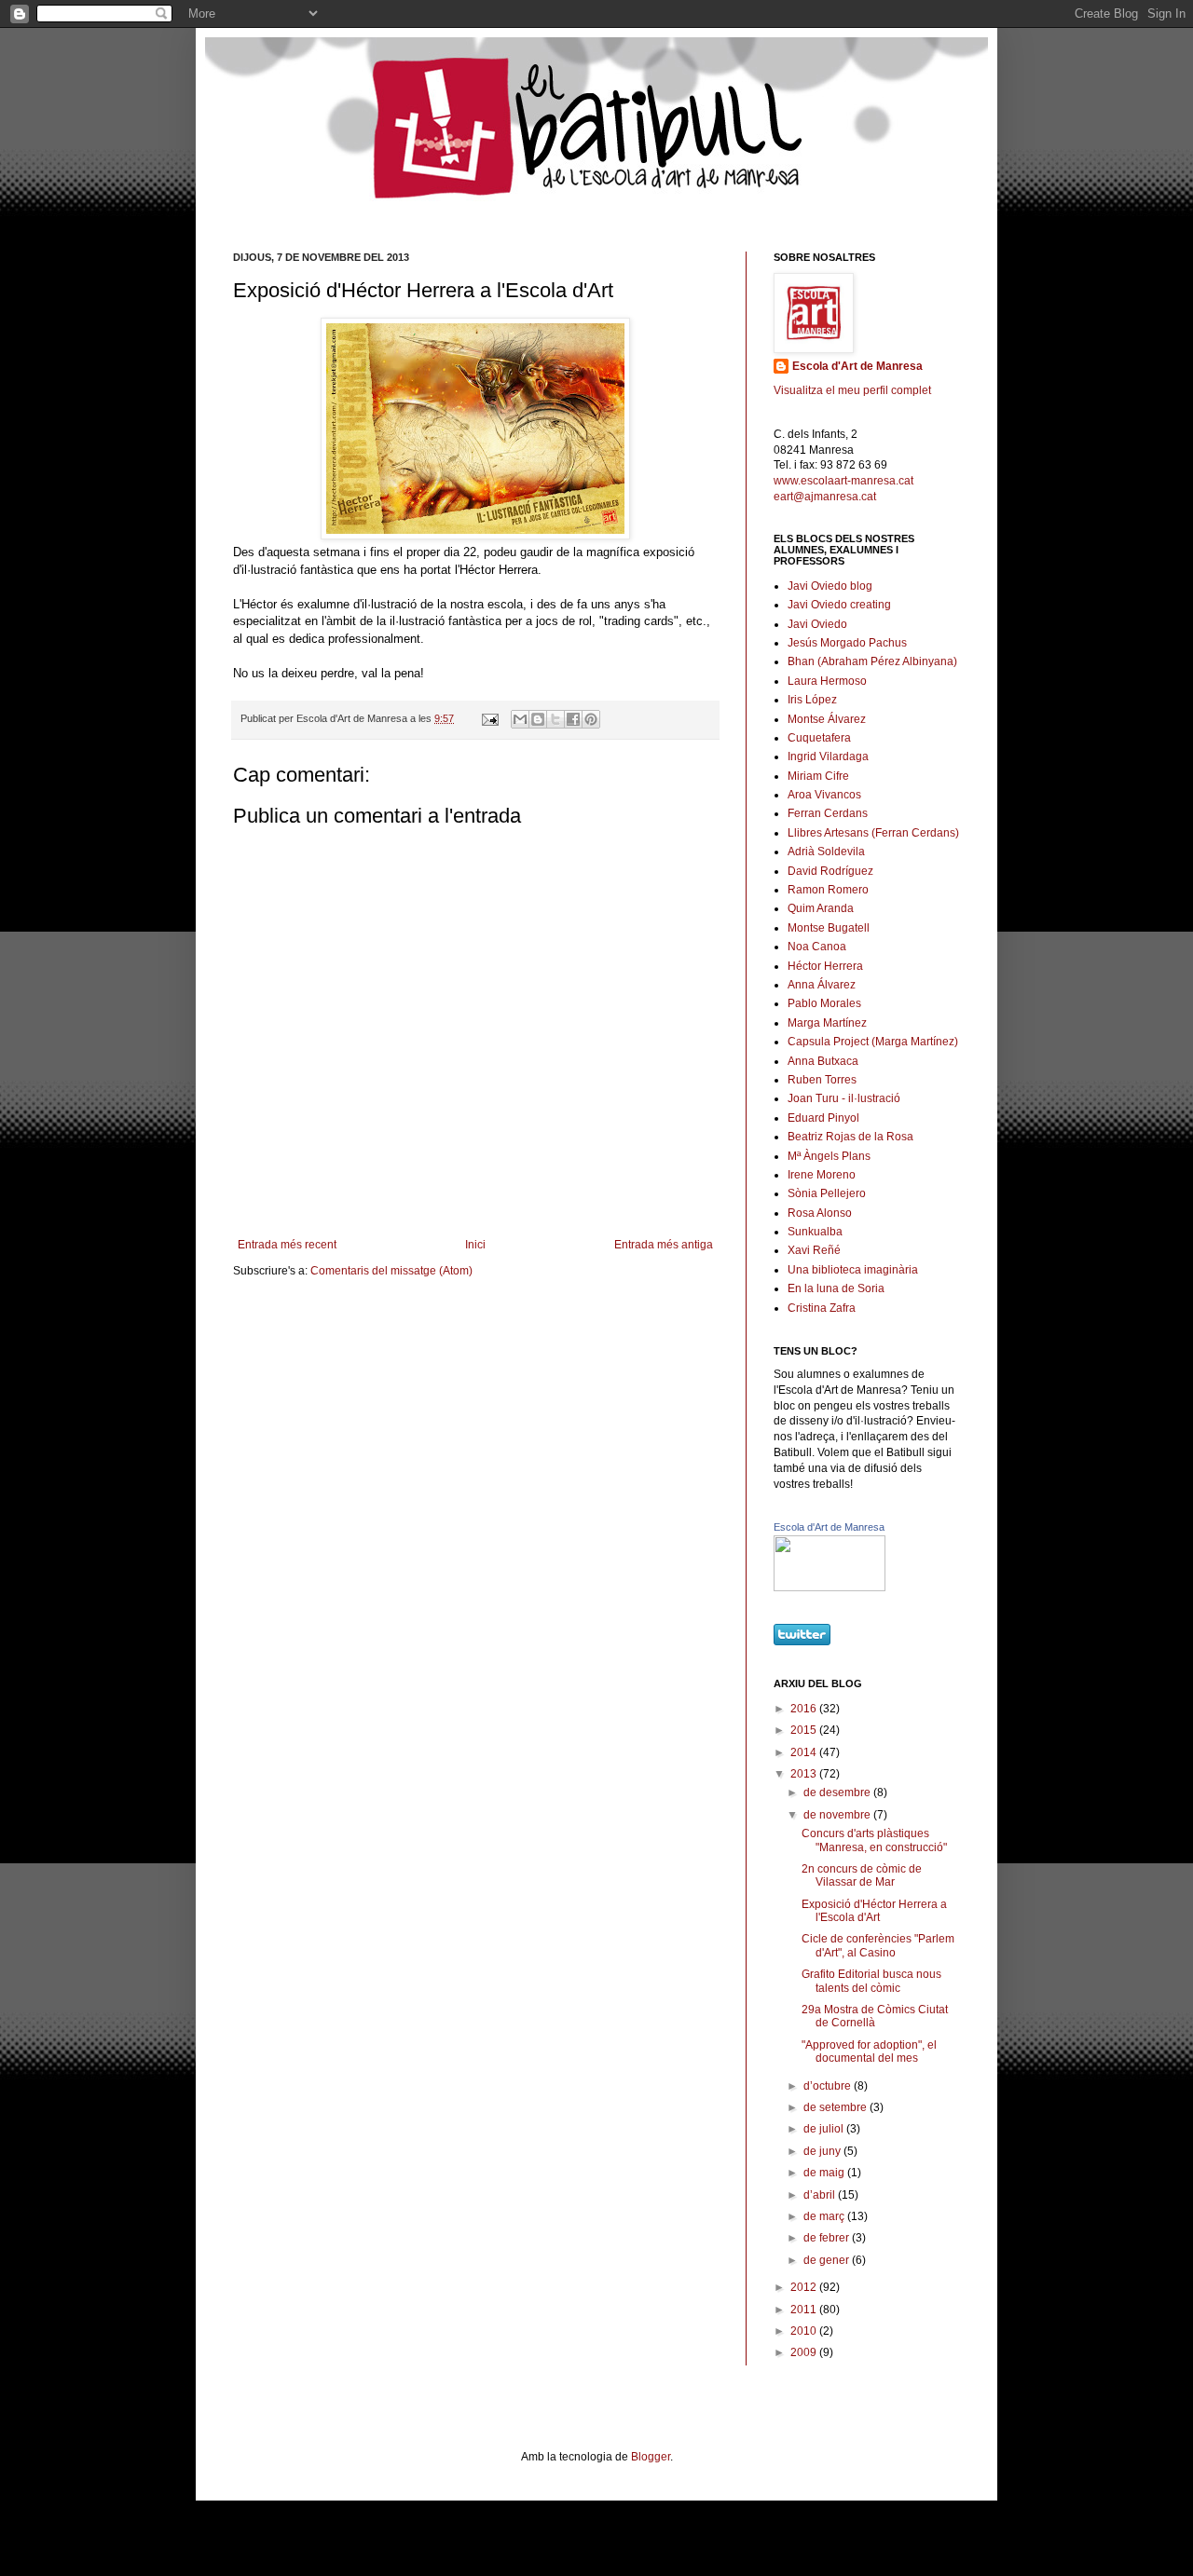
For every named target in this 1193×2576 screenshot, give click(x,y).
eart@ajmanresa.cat (825, 497)
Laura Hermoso (827, 681)
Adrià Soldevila (826, 852)
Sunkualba (815, 1232)
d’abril (821, 2195)
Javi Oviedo (817, 624)
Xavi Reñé (814, 1250)
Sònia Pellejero (827, 1193)
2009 (805, 2352)
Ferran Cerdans (828, 813)
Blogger (651, 2457)
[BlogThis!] (538, 719)
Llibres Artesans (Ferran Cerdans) (873, 833)
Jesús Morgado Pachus (847, 643)
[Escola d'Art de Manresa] (830, 1588)
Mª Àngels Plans (829, 1156)
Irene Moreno (822, 1175)
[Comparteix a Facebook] (573, 719)
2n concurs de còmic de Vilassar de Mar (862, 1875)
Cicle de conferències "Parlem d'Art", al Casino (878, 1945)
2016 (805, 1709)
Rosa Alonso (820, 1213)
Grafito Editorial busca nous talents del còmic (871, 1981)
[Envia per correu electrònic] (520, 719)
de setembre (836, 2107)
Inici (475, 1245)
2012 (805, 2287)
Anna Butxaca (823, 1061)
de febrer (828, 2238)
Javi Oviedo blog (830, 586)
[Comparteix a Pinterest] (591, 719)
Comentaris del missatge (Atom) (391, 1271)
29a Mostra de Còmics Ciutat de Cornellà (875, 2016)
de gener (828, 2260)
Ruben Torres (822, 1080)
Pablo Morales (824, 1003)
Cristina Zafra (822, 1308)
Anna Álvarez (822, 985)
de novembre (838, 1815)
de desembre (838, 1792)
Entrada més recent (287, 1245)
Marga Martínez (827, 1023)
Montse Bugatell (829, 928)
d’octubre (829, 2086)
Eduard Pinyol (823, 1118)
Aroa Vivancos (824, 795)
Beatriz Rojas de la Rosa (850, 1137)
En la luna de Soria (836, 1288)
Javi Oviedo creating (839, 605)
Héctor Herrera (825, 966)
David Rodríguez (830, 871)
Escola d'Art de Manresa (857, 366)
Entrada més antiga (664, 1245)
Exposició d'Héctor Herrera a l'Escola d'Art (874, 1911)
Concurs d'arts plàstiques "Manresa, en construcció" (874, 1840)
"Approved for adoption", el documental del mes (869, 2051)
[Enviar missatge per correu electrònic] (489, 718)
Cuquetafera (819, 738)
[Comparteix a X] (555, 719)
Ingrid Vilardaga (828, 756)
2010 (805, 2331)
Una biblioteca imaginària (853, 1270)
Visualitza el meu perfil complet (852, 390)
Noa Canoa (817, 947)
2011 (805, 2310)
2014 (805, 1752)
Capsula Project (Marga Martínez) (873, 1042)
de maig (825, 2173)
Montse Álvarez (827, 719)
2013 (805, 1774)
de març (825, 2216)
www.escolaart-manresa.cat (843, 481)
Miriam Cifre (818, 776)
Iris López (812, 700)
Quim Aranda (821, 908)
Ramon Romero (828, 890)
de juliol (825, 2129)
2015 (805, 1730)
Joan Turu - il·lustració (844, 1098)
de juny (823, 2151)
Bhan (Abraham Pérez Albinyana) (872, 661)
